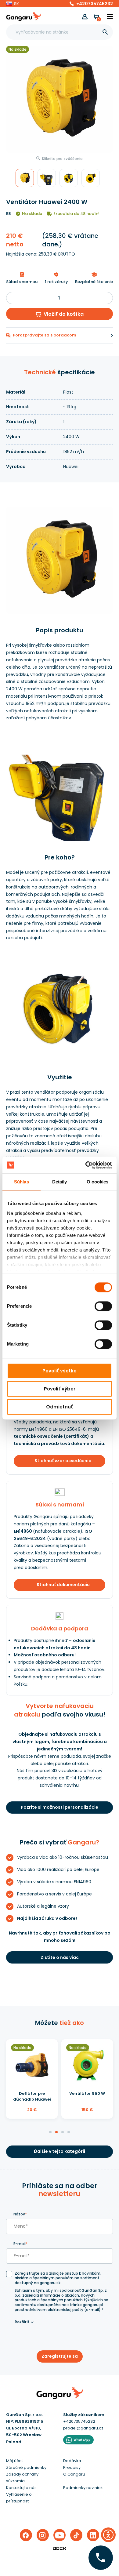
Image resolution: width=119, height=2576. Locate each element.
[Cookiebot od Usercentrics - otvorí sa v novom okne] (86, 1165)
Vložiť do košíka (64, 314)
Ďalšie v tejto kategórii (60, 2151)
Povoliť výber (60, 1389)
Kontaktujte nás (21, 2488)
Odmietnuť (60, 1407)
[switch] (98, 1304)
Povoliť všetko (60, 1371)
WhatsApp (82, 2440)
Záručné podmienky (26, 2467)
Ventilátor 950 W (87, 2093)
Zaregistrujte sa (60, 2356)
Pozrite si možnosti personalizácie (60, 1807)
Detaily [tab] (60, 1182)
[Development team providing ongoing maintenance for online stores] (60, 2548)
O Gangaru (74, 2474)
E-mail (20, 2244)
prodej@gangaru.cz (83, 2428)
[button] (13, 4)
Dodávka (72, 2461)
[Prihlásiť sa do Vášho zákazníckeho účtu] (85, 17)
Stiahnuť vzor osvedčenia (63, 1461)
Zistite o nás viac (60, 1957)
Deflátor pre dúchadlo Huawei (32, 2096)
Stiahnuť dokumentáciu (63, 1585)
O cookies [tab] (97, 1182)
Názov (20, 2214)
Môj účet (14, 2461)
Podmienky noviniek (83, 2488)
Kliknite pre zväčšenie (62, 159)
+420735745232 (95, 4)
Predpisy (72, 2467)
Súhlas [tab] (22, 1182)
